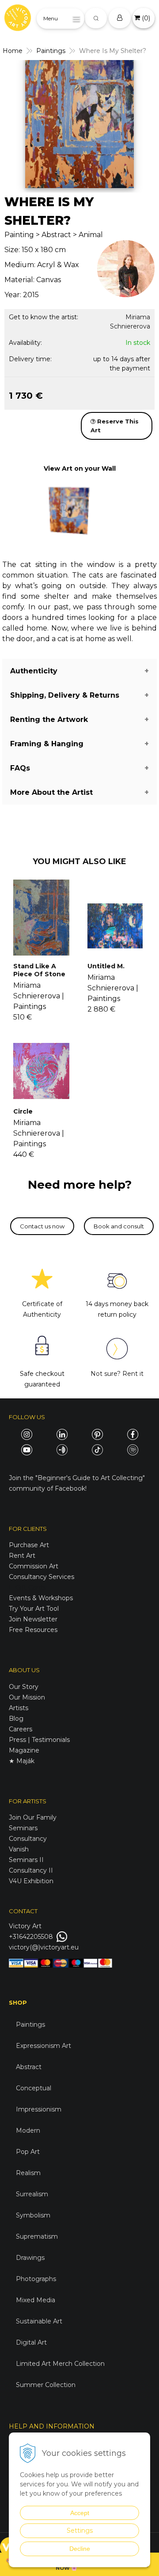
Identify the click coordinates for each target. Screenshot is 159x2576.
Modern (28, 2130)
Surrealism (32, 2194)
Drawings (30, 2258)
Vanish (19, 1849)
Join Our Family (33, 1817)
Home (13, 51)
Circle (23, 1111)
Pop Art (28, 2152)
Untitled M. (106, 966)
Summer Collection (46, 2385)
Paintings (51, 51)
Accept (80, 2513)
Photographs (36, 2279)
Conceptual (34, 2088)
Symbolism (33, 2215)
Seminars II (26, 1860)
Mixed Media (36, 2300)
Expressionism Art (44, 2046)
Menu (51, 18)
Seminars (23, 1828)
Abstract (29, 2067)
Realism (28, 2173)
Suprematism (37, 2236)
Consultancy (28, 1839)
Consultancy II (31, 1870)
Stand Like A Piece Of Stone (39, 970)
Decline (80, 2549)
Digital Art (31, 2342)
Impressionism (39, 2109)
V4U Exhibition (31, 1881)
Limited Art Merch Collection (60, 2364)
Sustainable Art (39, 2321)
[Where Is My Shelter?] (79, 124)
